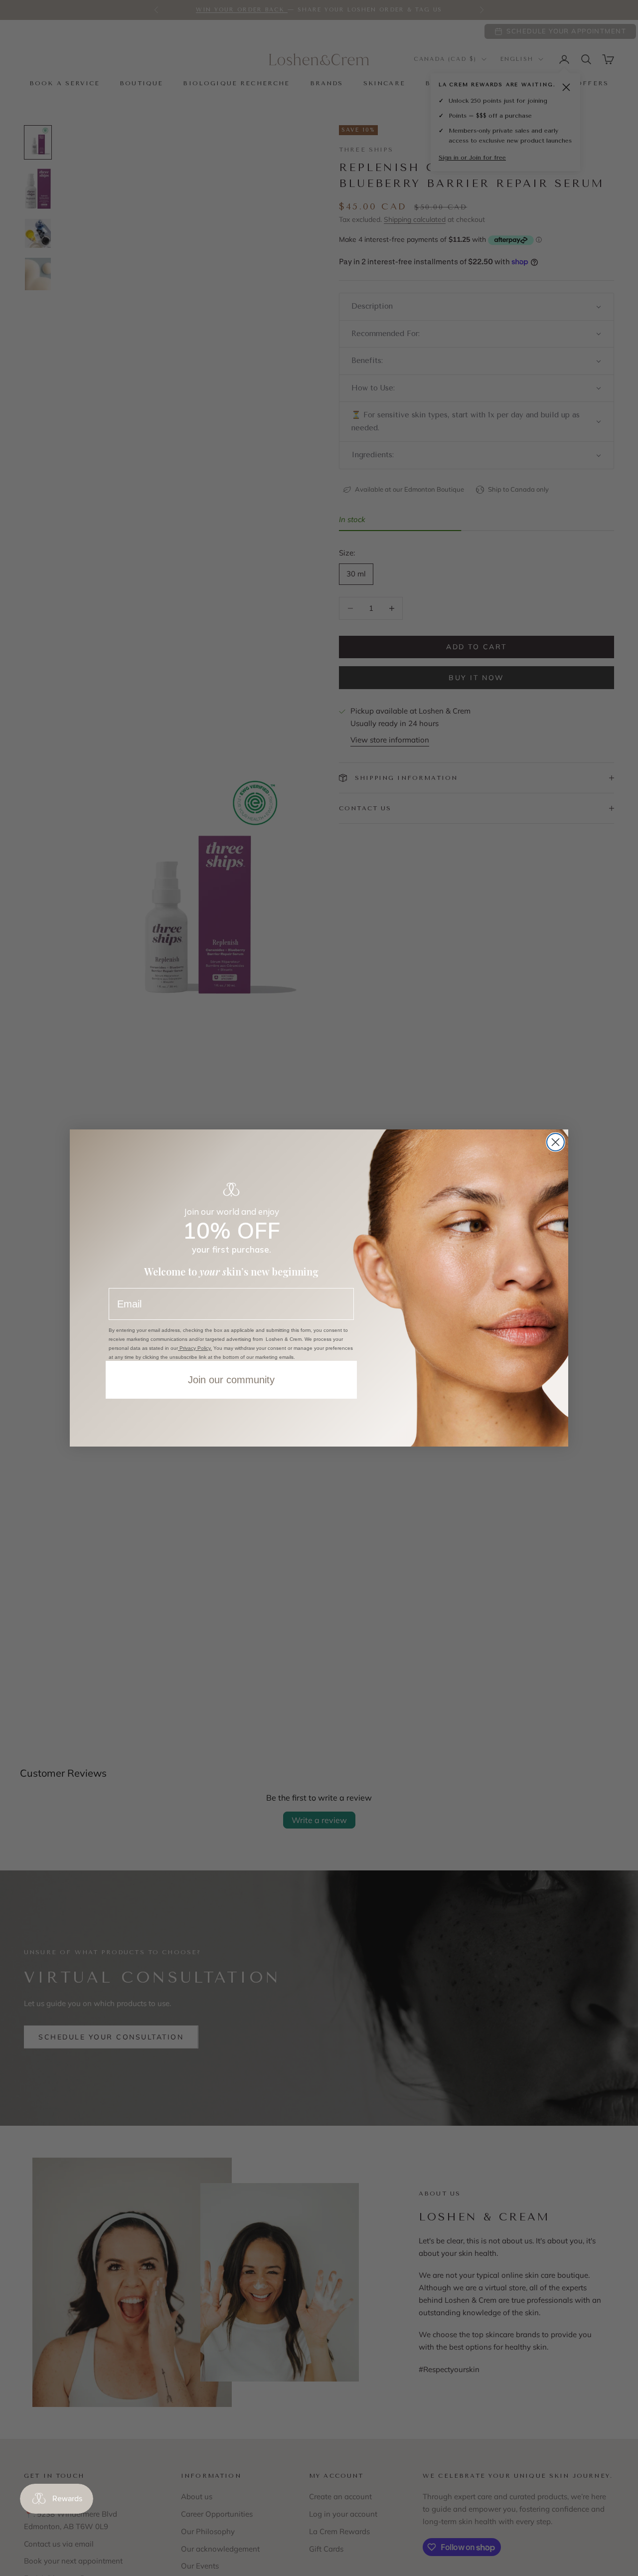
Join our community (231, 1380)
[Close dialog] (556, 1142)
